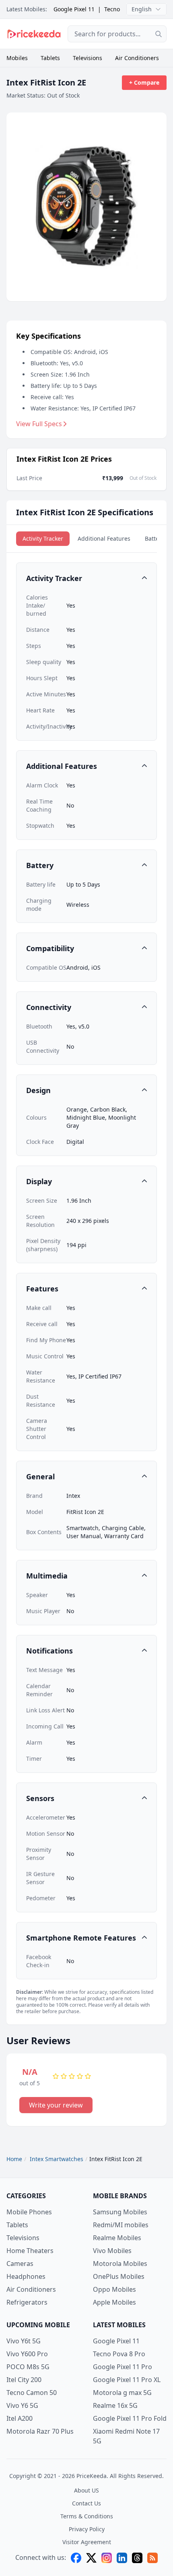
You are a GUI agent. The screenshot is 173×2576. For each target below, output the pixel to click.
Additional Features (104, 538)
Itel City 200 (24, 2380)
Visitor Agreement (87, 2542)
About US (86, 2490)
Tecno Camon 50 (32, 2393)
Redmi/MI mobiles (121, 2225)
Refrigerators (27, 2302)
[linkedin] (122, 2558)
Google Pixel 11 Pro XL (127, 2380)
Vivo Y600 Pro (27, 2354)
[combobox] (117, 34)
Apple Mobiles (114, 2302)
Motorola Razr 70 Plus (40, 2431)
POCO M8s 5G (28, 2367)
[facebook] (76, 2558)
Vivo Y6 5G (22, 2405)
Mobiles (17, 58)
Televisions (88, 58)
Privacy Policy (87, 2529)
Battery (154, 538)
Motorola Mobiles (120, 2264)
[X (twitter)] (91, 2558)
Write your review (56, 2105)
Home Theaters (30, 2251)
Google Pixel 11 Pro (123, 2367)
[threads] (137, 2558)
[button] (86, 578)
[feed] (152, 2558)
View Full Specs (39, 424)
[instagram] (107, 2558)
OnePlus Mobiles (119, 2276)
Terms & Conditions (87, 2516)
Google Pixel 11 (74, 9)
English (142, 9)
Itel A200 (20, 2418)
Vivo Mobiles (112, 2251)
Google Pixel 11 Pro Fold (130, 2418)
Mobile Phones (29, 2212)
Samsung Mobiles (120, 2212)
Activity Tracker (43, 538)
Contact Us (86, 2503)
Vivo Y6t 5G (24, 2341)
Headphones (26, 2276)
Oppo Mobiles (114, 2289)
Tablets (50, 58)
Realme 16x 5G (115, 2405)
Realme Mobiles (117, 2238)
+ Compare (144, 82)
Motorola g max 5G (122, 2393)
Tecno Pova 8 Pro (119, 2354)
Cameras (20, 2264)
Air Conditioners (137, 58)
